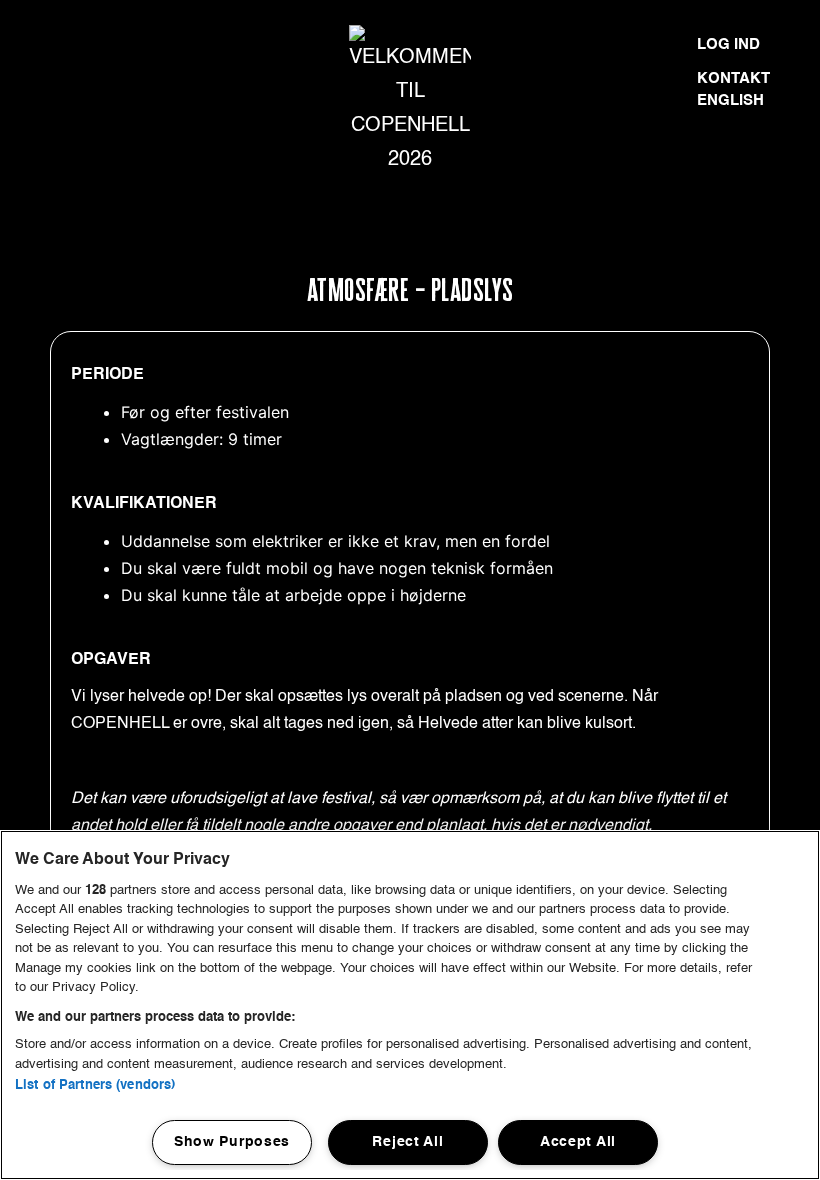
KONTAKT (733, 78)
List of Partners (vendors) (95, 1085)
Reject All (407, 1142)
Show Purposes (232, 1142)
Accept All (578, 1142)
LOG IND (728, 44)
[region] (410, 1005)
